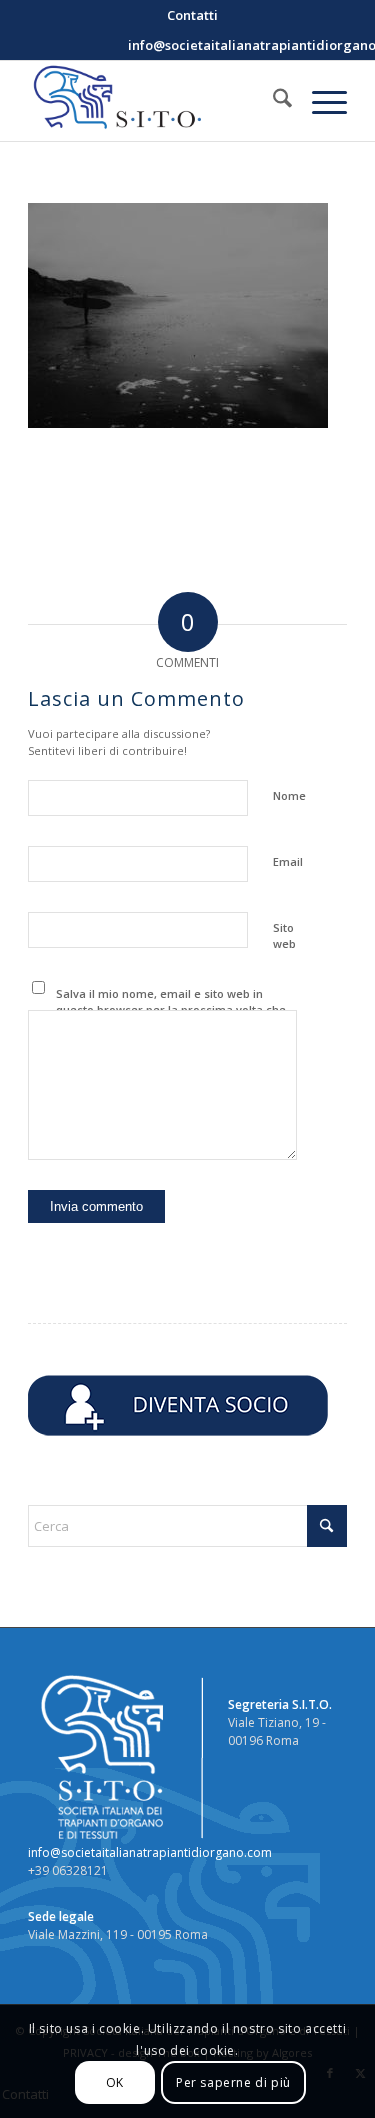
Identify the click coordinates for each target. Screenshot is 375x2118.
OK (115, 2082)
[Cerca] (272, 101)
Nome (289, 795)
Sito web (284, 936)
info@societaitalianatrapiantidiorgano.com (150, 1852)
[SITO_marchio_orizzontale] (155, 101)
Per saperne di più (233, 2082)
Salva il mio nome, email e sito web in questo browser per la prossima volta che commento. (171, 1010)
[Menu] (319, 101)
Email (288, 861)
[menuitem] (192, 15)
